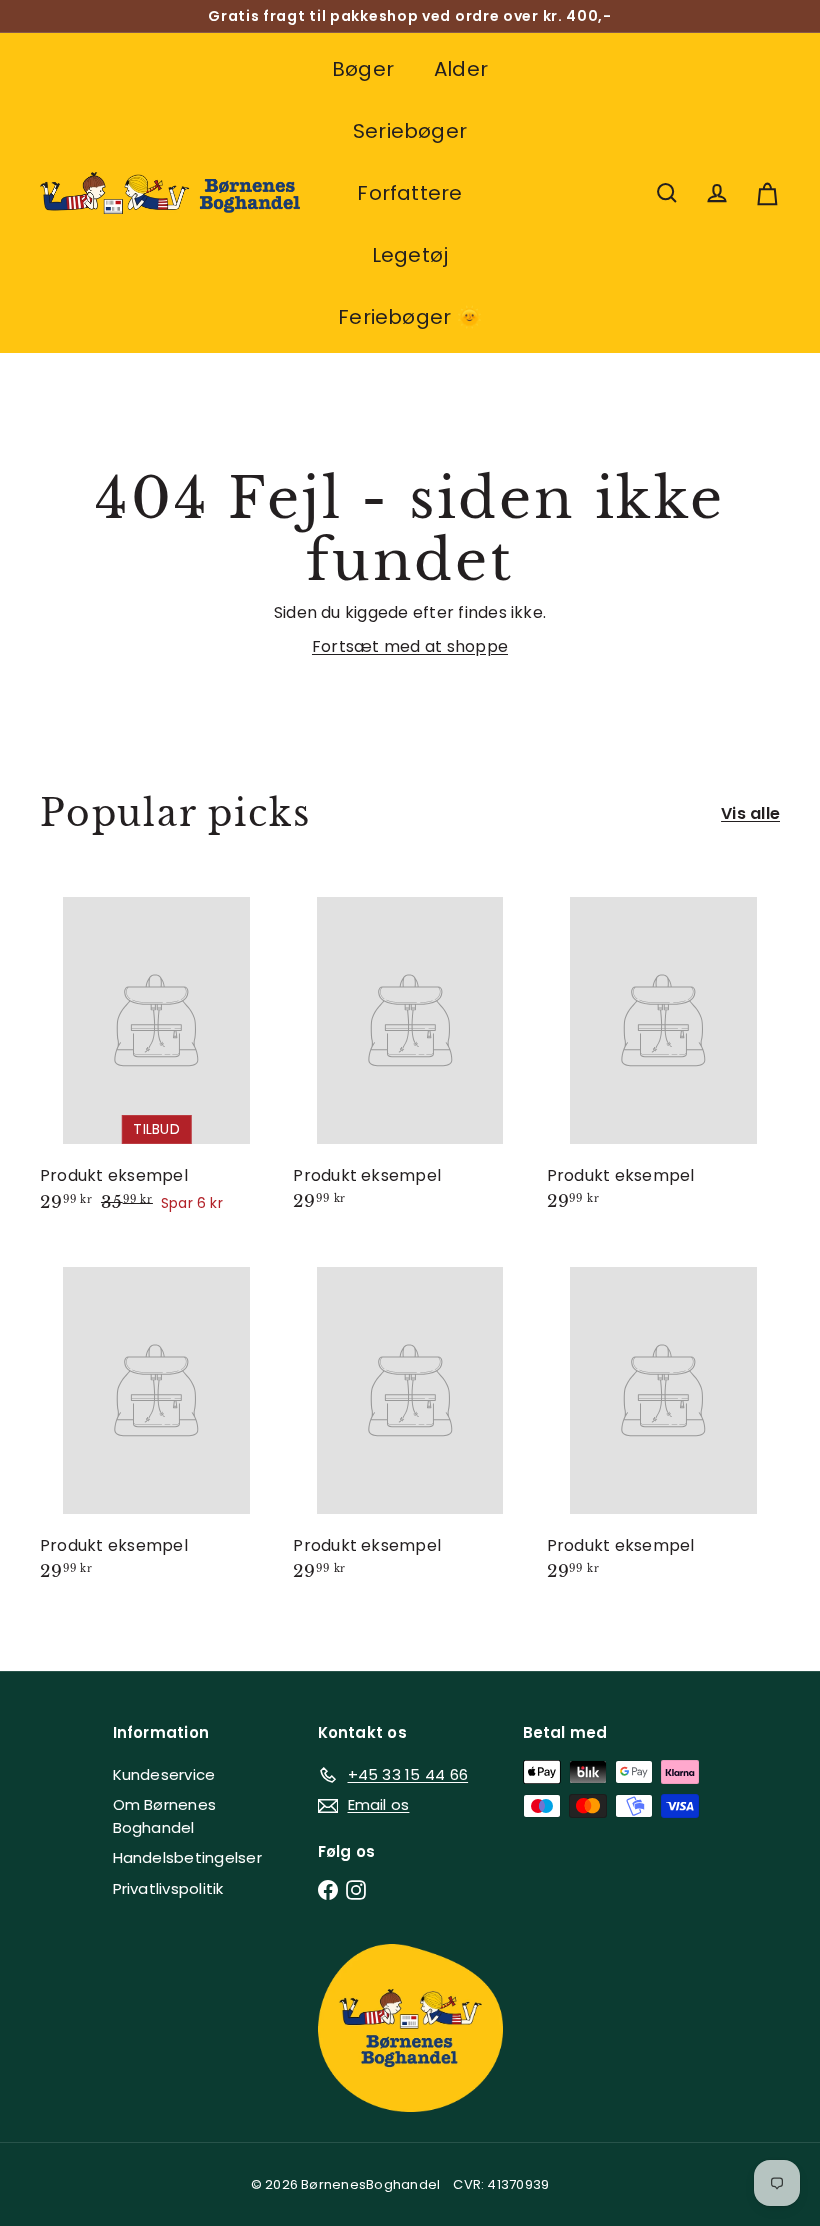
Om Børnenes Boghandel (165, 1816)
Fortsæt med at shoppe (410, 646)
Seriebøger (410, 131)
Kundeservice (164, 1774)
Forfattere (409, 193)
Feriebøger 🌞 (410, 317)
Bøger (363, 69)
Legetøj (410, 255)
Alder (461, 69)
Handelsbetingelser (187, 1857)
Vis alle (750, 813)
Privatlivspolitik (168, 1888)
